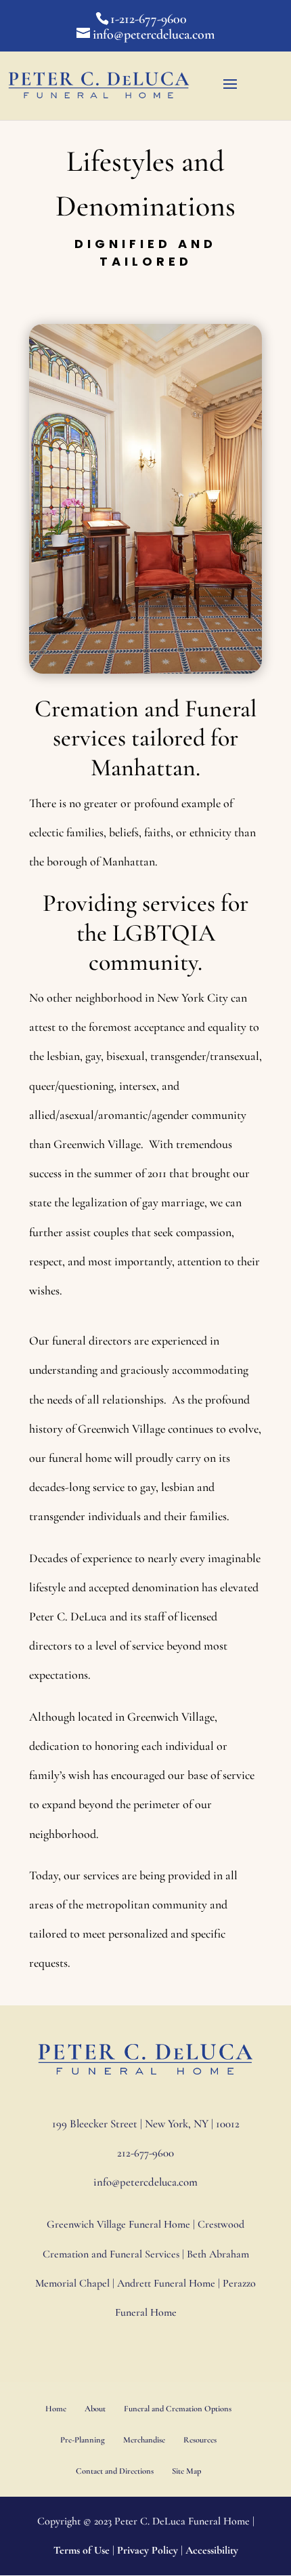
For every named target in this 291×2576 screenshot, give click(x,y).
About (95, 2409)
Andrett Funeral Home (166, 2283)
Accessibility (212, 2550)
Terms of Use (82, 2550)
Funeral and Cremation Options (178, 2409)
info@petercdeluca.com (145, 2182)
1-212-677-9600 (149, 19)
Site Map (186, 2471)
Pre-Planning (83, 2440)
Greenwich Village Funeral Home (118, 2224)
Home (56, 2409)
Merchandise (144, 2440)
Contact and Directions (115, 2471)
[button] (230, 93)
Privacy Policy (148, 2550)
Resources (200, 2440)
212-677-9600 (145, 2153)
